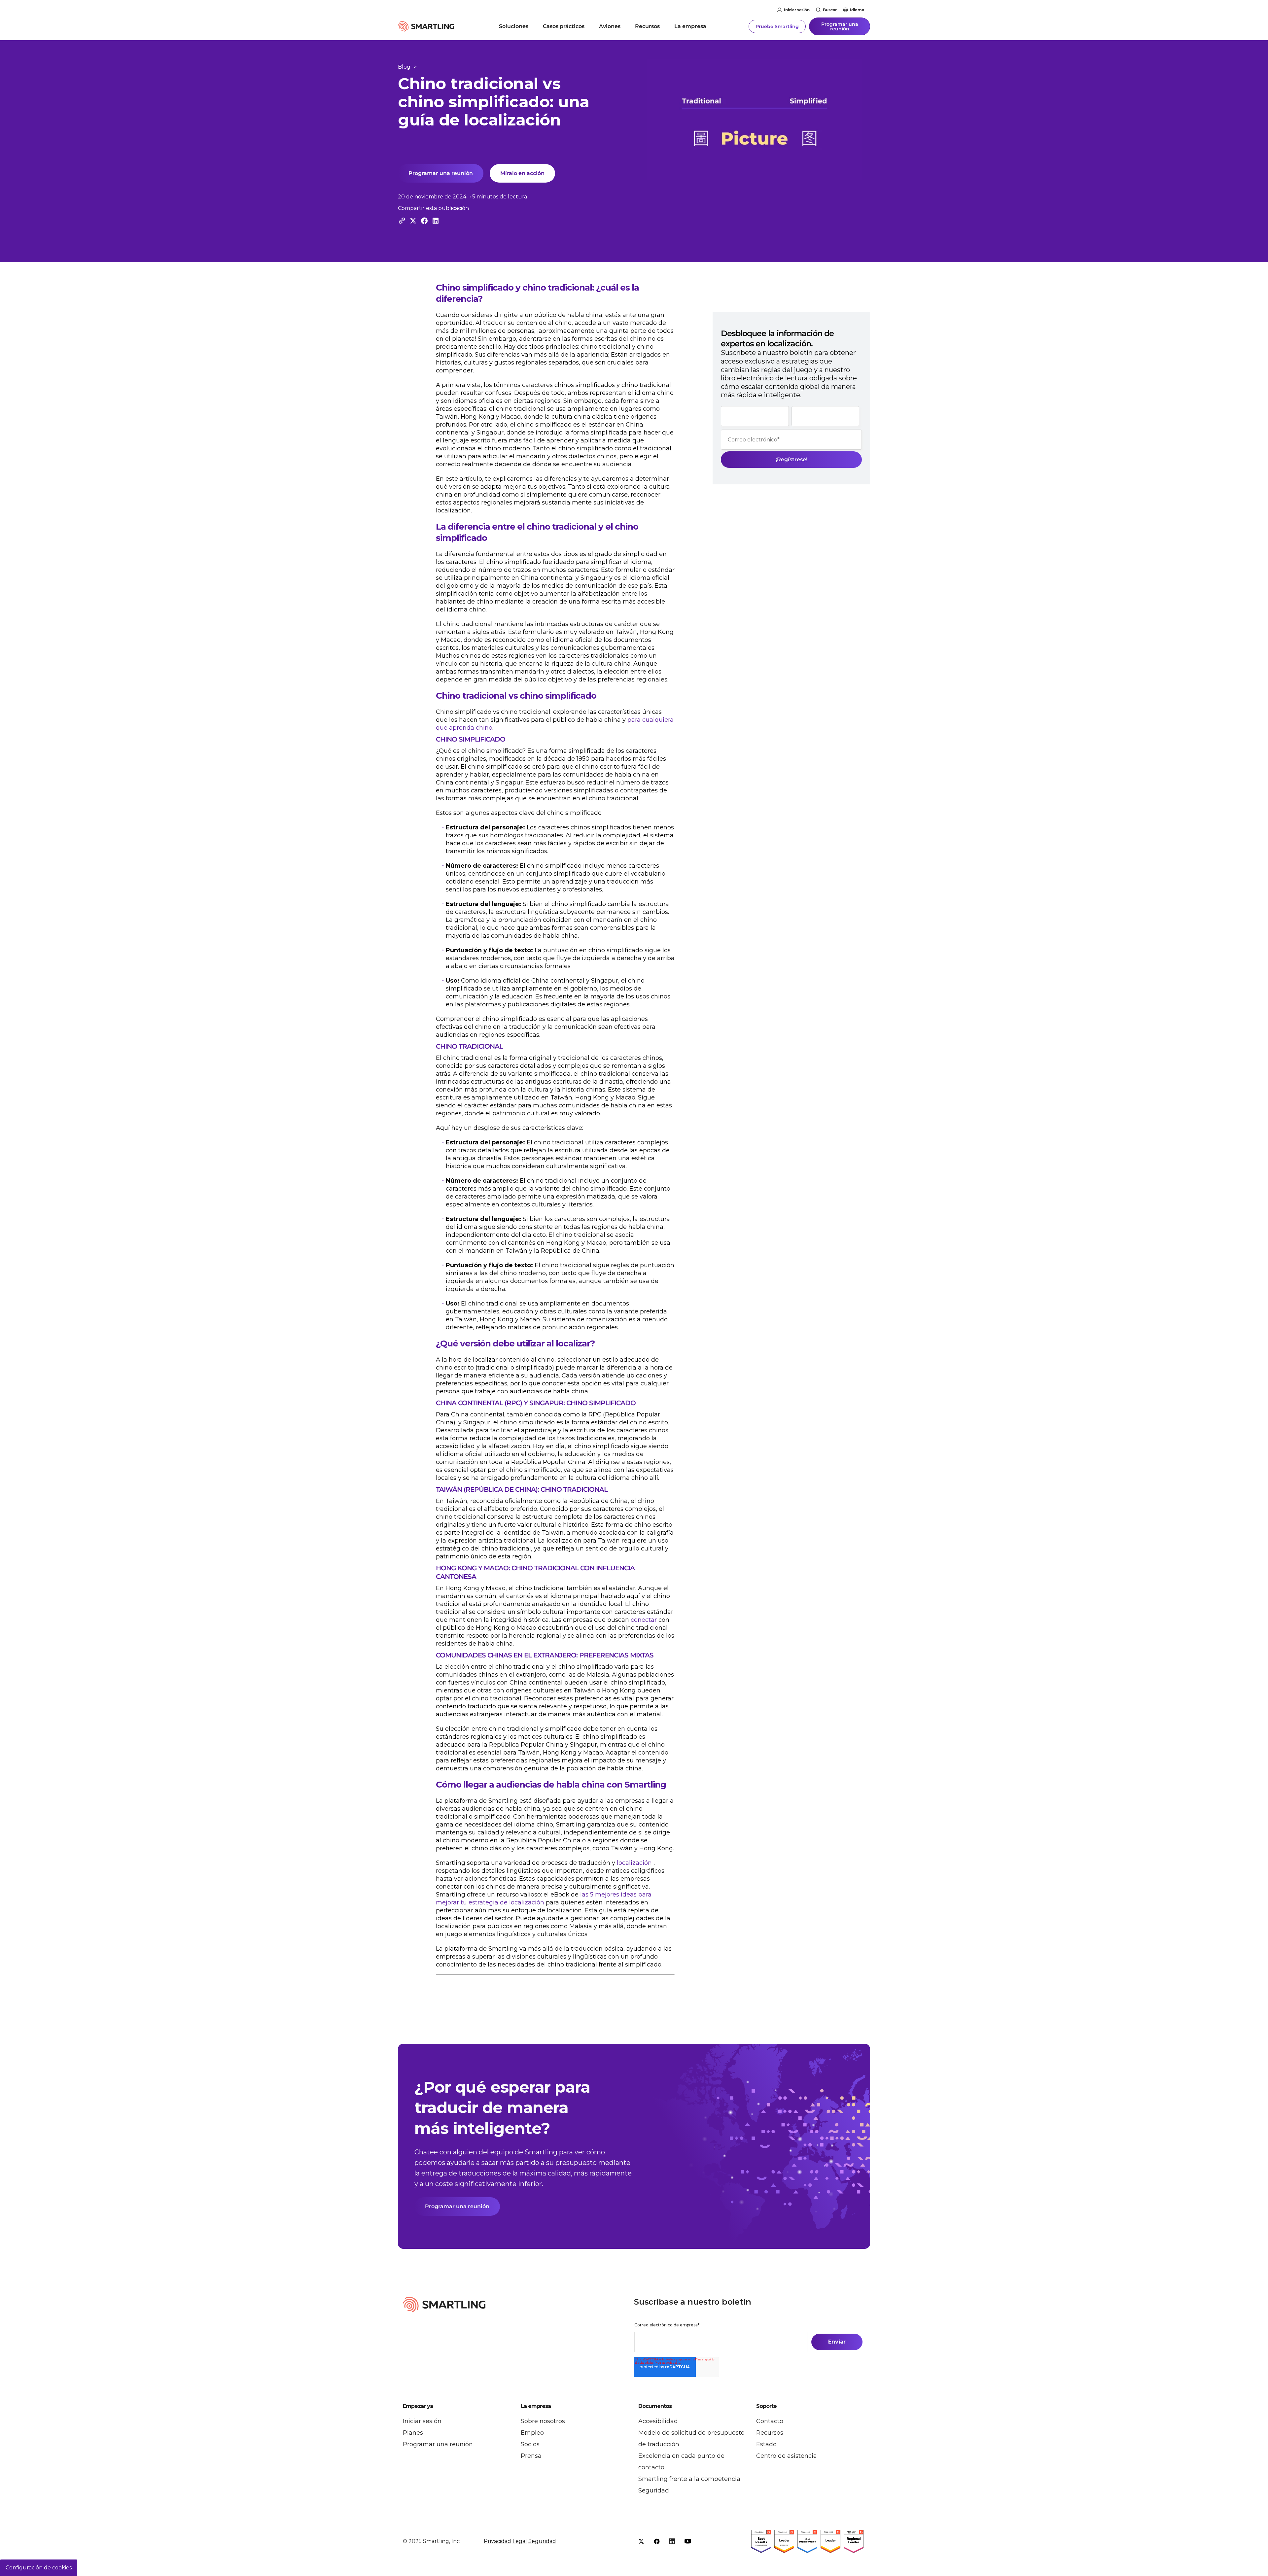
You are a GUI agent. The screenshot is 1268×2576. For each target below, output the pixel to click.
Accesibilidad (658, 2421)
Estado (766, 2444)
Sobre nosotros (543, 2421)
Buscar (830, 10)
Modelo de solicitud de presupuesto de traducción (691, 2438)
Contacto (770, 2421)
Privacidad (497, 2541)
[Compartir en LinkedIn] (436, 221)
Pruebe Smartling (777, 26)
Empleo (532, 2433)
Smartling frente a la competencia (689, 2479)
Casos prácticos (564, 26)
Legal (520, 2541)
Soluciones (514, 26)
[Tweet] (413, 221)
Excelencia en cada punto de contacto (681, 2462)
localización (634, 1863)
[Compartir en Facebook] (424, 221)
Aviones (610, 26)
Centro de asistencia (787, 2456)
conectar (644, 1620)
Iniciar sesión (797, 10)
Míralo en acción (522, 173)
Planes (413, 2433)
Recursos (647, 26)
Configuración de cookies (39, 2568)
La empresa (690, 26)
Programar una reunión (840, 26)
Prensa (531, 2456)
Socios (530, 2444)
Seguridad (654, 2490)
